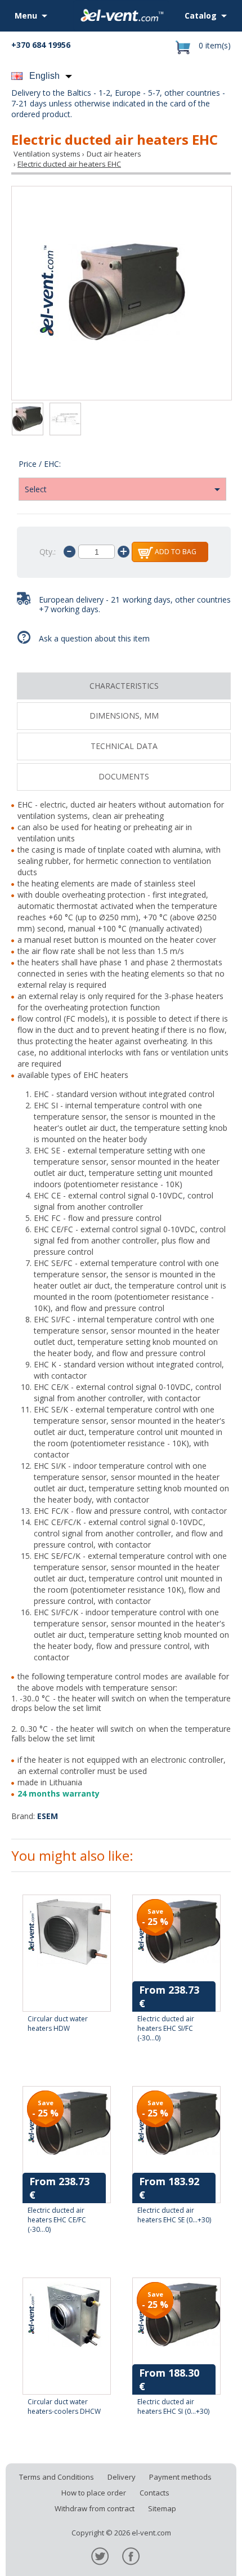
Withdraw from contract (95, 2508)
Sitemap (162, 2508)
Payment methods (180, 2477)
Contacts (154, 2493)
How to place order (94, 2493)
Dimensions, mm (124, 716)
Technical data (124, 746)
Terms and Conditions (57, 2477)
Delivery (122, 2477)
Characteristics (124, 686)
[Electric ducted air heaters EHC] (122, 293)
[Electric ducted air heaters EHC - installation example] (65, 420)
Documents (124, 776)
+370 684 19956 (41, 45)
